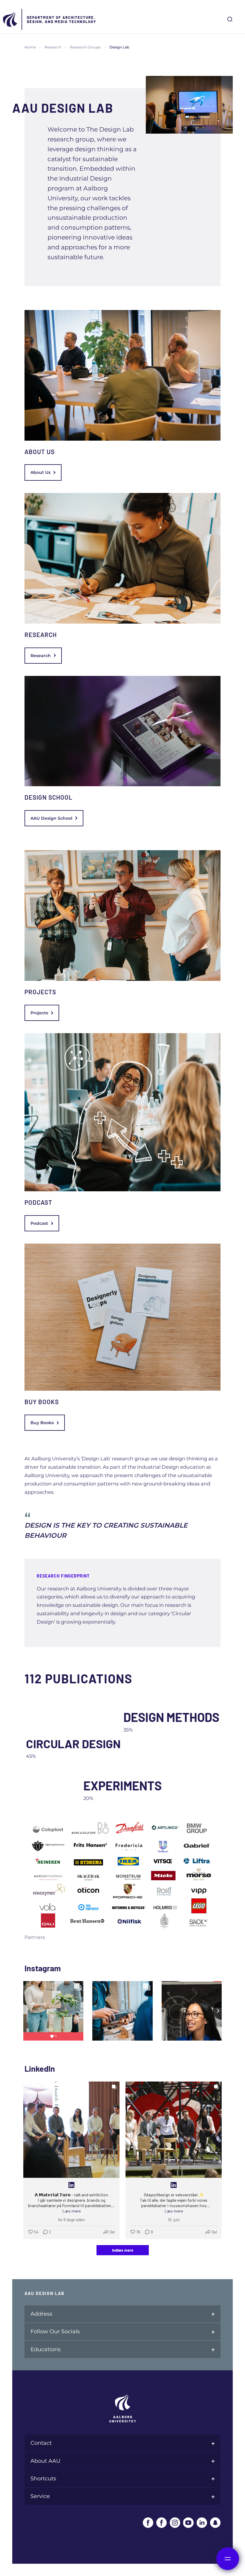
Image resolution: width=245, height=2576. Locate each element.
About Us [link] (40, 472)
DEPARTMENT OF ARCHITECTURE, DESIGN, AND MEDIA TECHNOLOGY (62, 19)
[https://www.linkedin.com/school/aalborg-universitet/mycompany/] (202, 2523)
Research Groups (85, 47)
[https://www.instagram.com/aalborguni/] (175, 2523)
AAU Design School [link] (51, 818)
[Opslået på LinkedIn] (71, 2185)
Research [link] (41, 656)
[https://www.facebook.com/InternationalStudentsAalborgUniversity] (161, 2523)
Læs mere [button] (72, 2211)
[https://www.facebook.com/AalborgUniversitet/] (148, 2523)
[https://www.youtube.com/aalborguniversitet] (188, 2523)
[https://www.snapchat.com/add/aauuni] (215, 2523)
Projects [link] (39, 1013)
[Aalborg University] (10, 19)
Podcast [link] (39, 1223)
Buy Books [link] (42, 1423)
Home (30, 47)
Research (53, 47)
